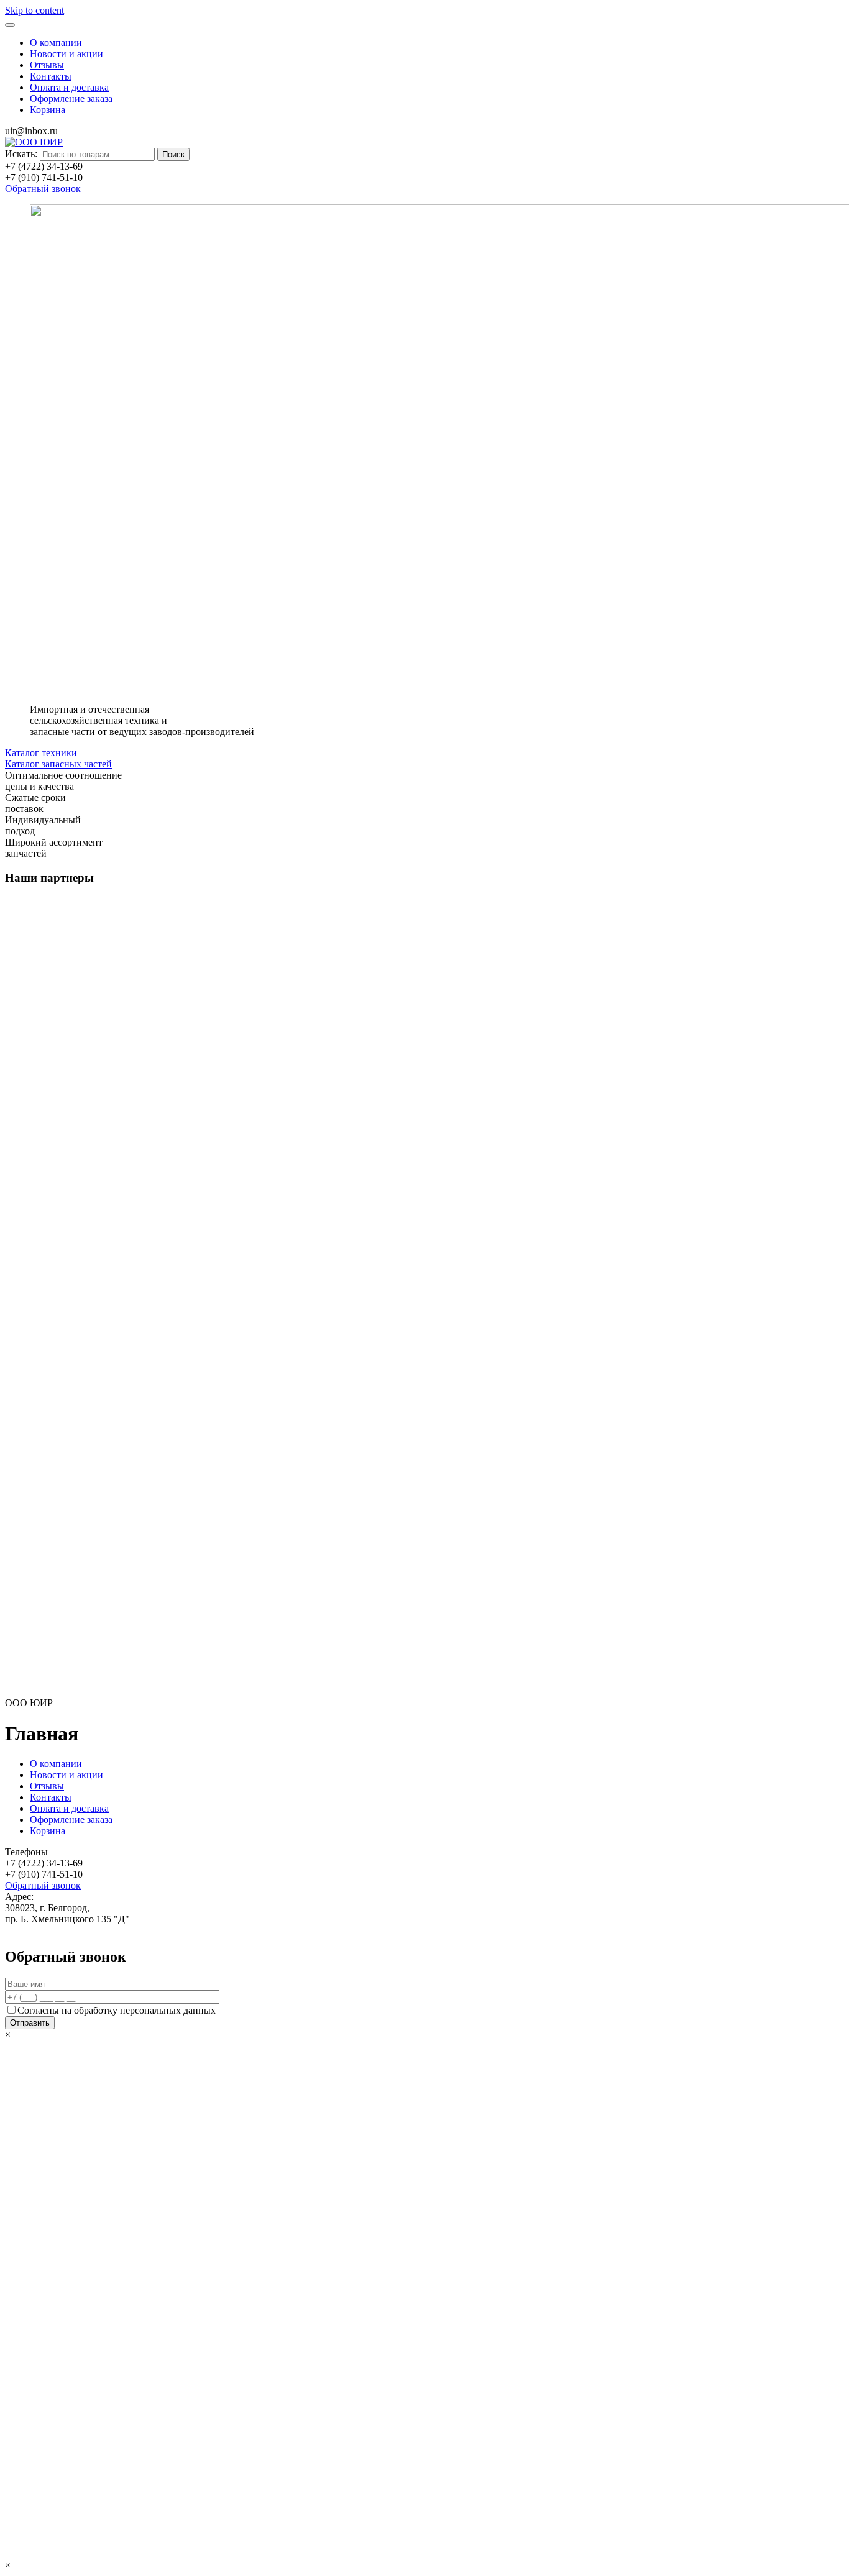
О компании (56, 43)
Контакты (51, 76)
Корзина (48, 110)
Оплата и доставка (69, 87)
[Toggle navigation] (10, 25)
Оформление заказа (71, 98)
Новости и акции (67, 54)
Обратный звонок (43, 189)
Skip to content (34, 10)
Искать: (21, 154)
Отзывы (47, 65)
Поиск (173, 154)
